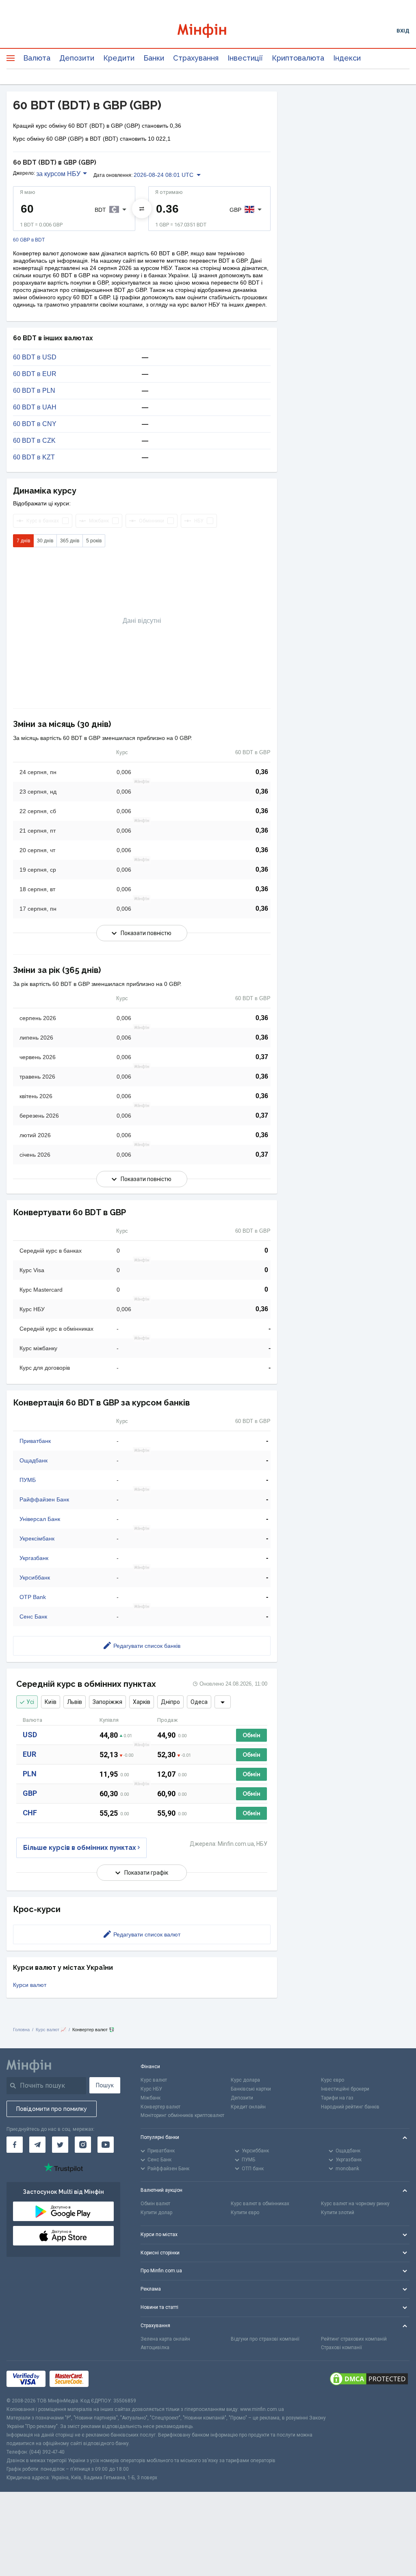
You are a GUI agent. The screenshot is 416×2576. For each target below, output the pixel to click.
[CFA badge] (111, 2379)
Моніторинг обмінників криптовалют (182, 2115)
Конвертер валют (160, 2107)
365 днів (70, 541)
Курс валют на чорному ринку (355, 2204)
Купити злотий (338, 2213)
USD (30, 1735)
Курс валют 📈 (51, 2030)
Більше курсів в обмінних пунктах (80, 1848)
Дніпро (170, 1702)
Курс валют (154, 2080)
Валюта (37, 58)
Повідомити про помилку (52, 2109)
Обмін (251, 1735)
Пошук (105, 2085)
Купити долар (156, 2213)
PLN (30, 1774)
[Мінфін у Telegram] (37, 2145)
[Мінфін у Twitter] (60, 2145)
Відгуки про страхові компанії (265, 2339)
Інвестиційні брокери (345, 2089)
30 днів (45, 541)
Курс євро (333, 2080)
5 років (94, 541)
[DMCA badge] (369, 2379)
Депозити (77, 58)
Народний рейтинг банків (350, 2107)
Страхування (196, 58)
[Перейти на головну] (208, 31)
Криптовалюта (298, 58)
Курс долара (245, 2080)
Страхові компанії (341, 2348)
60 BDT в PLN (34, 391)
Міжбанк (151, 2098)
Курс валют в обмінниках (260, 2204)
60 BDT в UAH (35, 407)
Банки (154, 58)
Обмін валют (155, 2204)
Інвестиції (245, 58)
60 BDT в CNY (35, 424)
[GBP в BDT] (142, 209)
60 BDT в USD (35, 357)
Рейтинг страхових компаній (354, 2339)
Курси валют (30, 1985)
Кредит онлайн (248, 2107)
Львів (75, 1702)
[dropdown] (223, 1702)
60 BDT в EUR (35, 374)
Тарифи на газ (337, 2098)
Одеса (199, 1702)
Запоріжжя (107, 1702)
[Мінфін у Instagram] (83, 2145)
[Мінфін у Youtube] (106, 2145)
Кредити (119, 58)
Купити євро (245, 2213)
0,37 (262, 1057)
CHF (30, 1813)
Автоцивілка (155, 2348)
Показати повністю (146, 933)
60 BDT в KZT (34, 457)
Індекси (347, 58)
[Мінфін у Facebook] (15, 2145)
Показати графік (146, 1873)
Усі (30, 1702)
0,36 (262, 772)
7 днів (23, 541)
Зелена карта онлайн (165, 2339)
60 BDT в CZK (34, 441)
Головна (21, 2030)
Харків (142, 1702)
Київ (51, 1702)
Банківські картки (251, 2089)
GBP (30, 1793)
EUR (29, 1754)
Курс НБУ (151, 2089)
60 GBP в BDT (29, 240)
